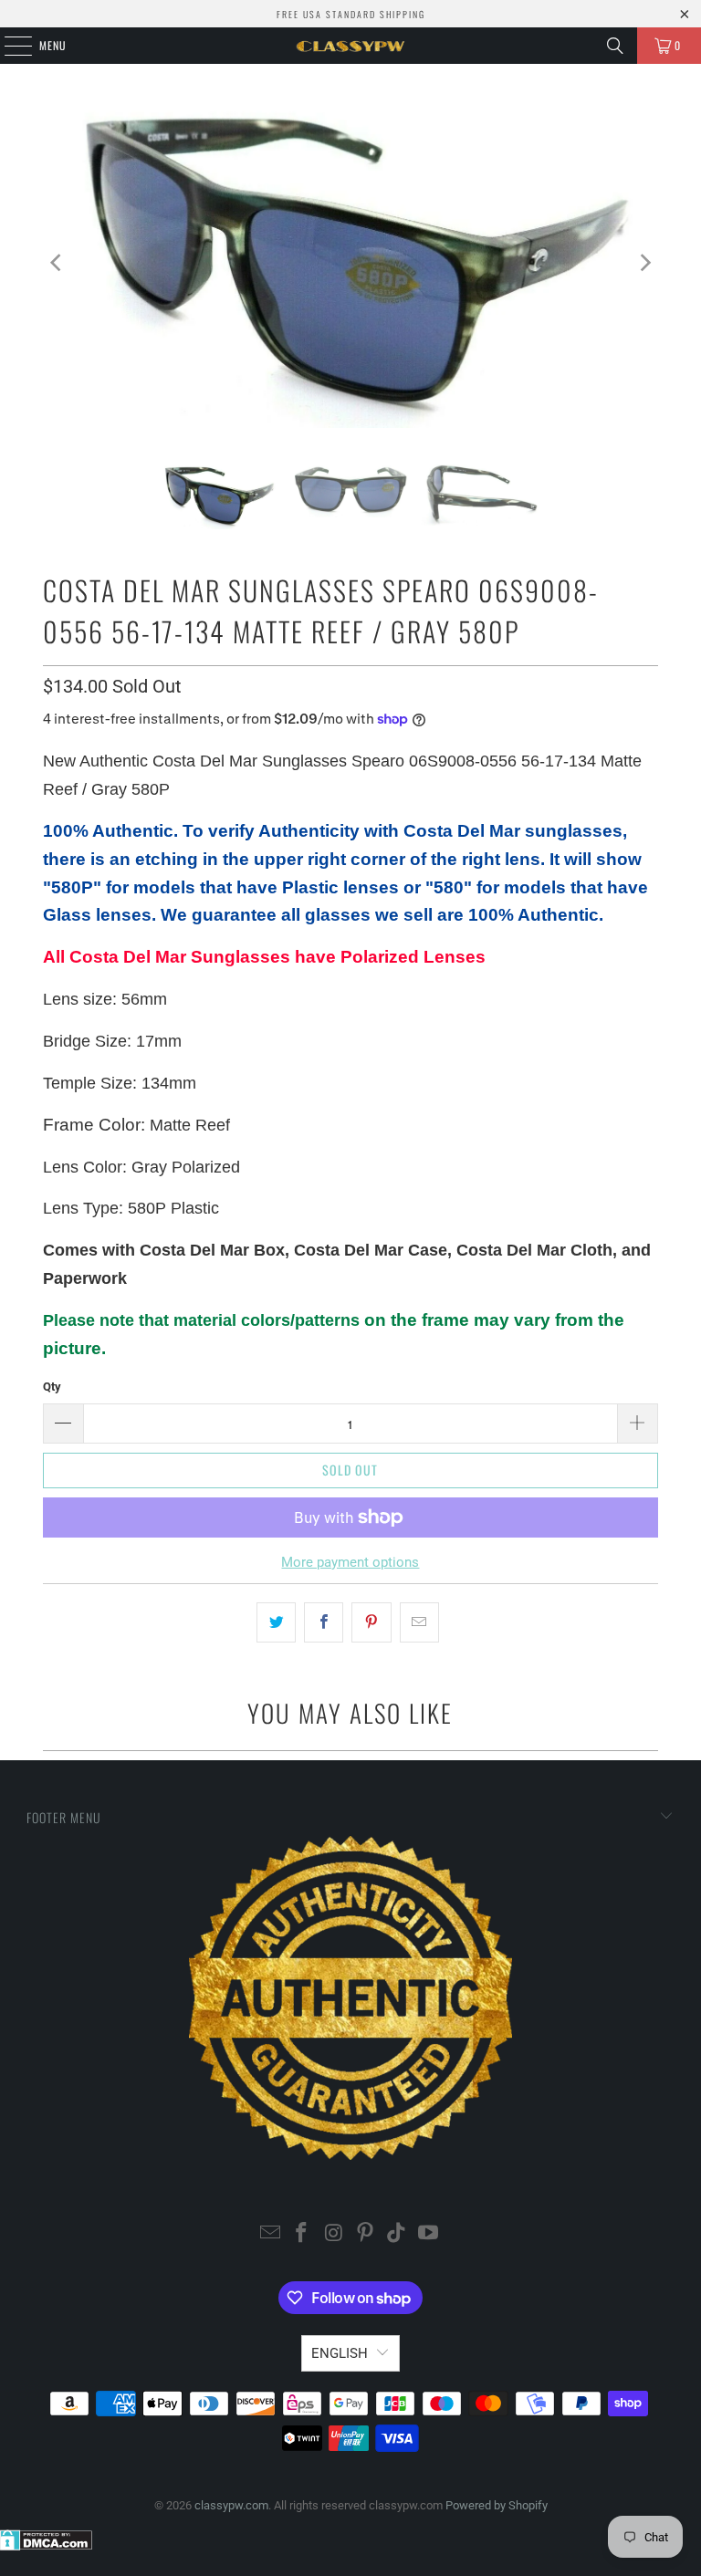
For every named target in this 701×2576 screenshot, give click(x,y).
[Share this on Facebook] (324, 1622)
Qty (52, 1387)
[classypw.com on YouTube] (429, 2234)
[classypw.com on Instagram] (334, 2234)
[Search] (615, 46)
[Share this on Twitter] (276, 1622)
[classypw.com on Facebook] (302, 2234)
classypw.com (231, 2505)
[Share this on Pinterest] (371, 1622)
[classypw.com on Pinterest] (366, 2234)
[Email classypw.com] (270, 2234)
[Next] (644, 263)
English (340, 2353)
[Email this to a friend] (419, 1622)
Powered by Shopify (497, 2505)
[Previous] (57, 263)
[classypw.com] (350, 46)
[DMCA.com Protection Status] (46, 2546)
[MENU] (8, 46)
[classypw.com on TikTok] (397, 2234)
